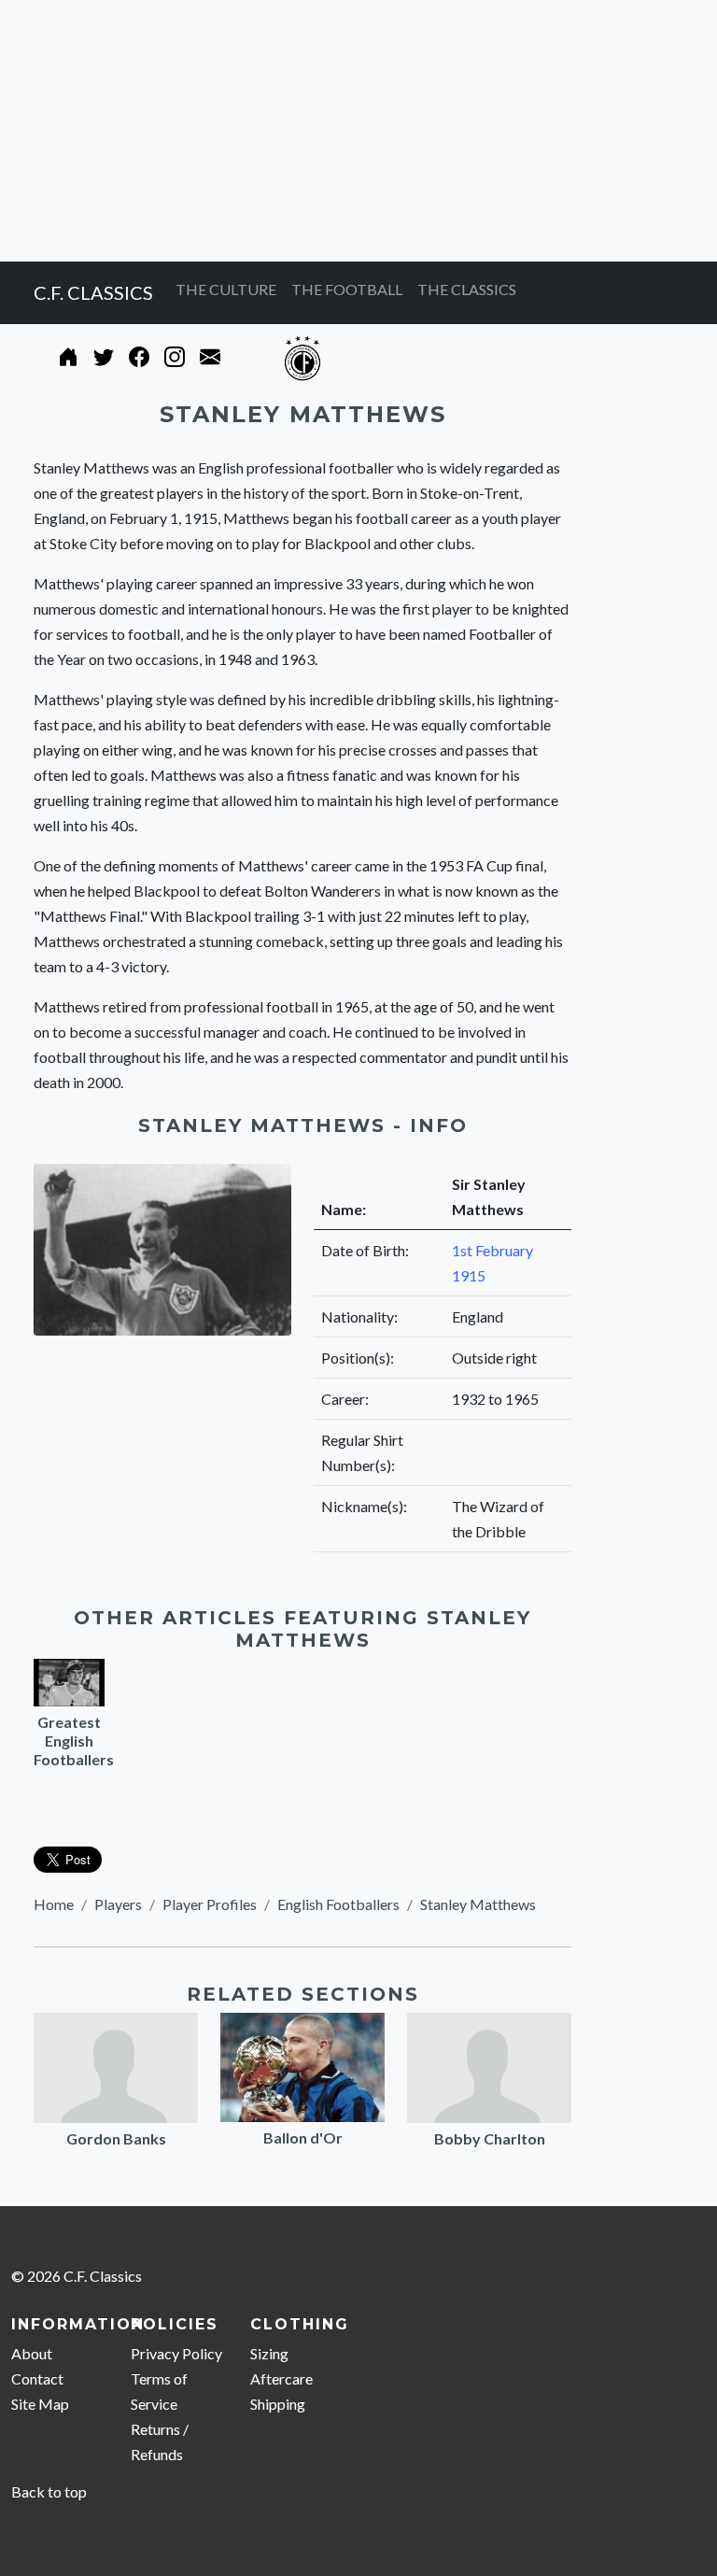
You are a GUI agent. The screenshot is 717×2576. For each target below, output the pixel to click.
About (32, 2353)
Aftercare (281, 2378)
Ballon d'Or (303, 2137)
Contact (37, 2378)
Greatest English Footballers (74, 1741)
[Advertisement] (358, 131)
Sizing (269, 2353)
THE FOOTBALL (347, 289)
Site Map (40, 2404)
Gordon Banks (116, 2138)
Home (54, 1904)
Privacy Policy (176, 2353)
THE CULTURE (226, 289)
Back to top (49, 2491)
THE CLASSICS (467, 289)
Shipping (278, 2404)
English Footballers (338, 1904)
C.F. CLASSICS (93, 292)
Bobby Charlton (490, 2138)
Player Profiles (210, 1904)
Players (118, 1904)
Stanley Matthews (478, 1904)
